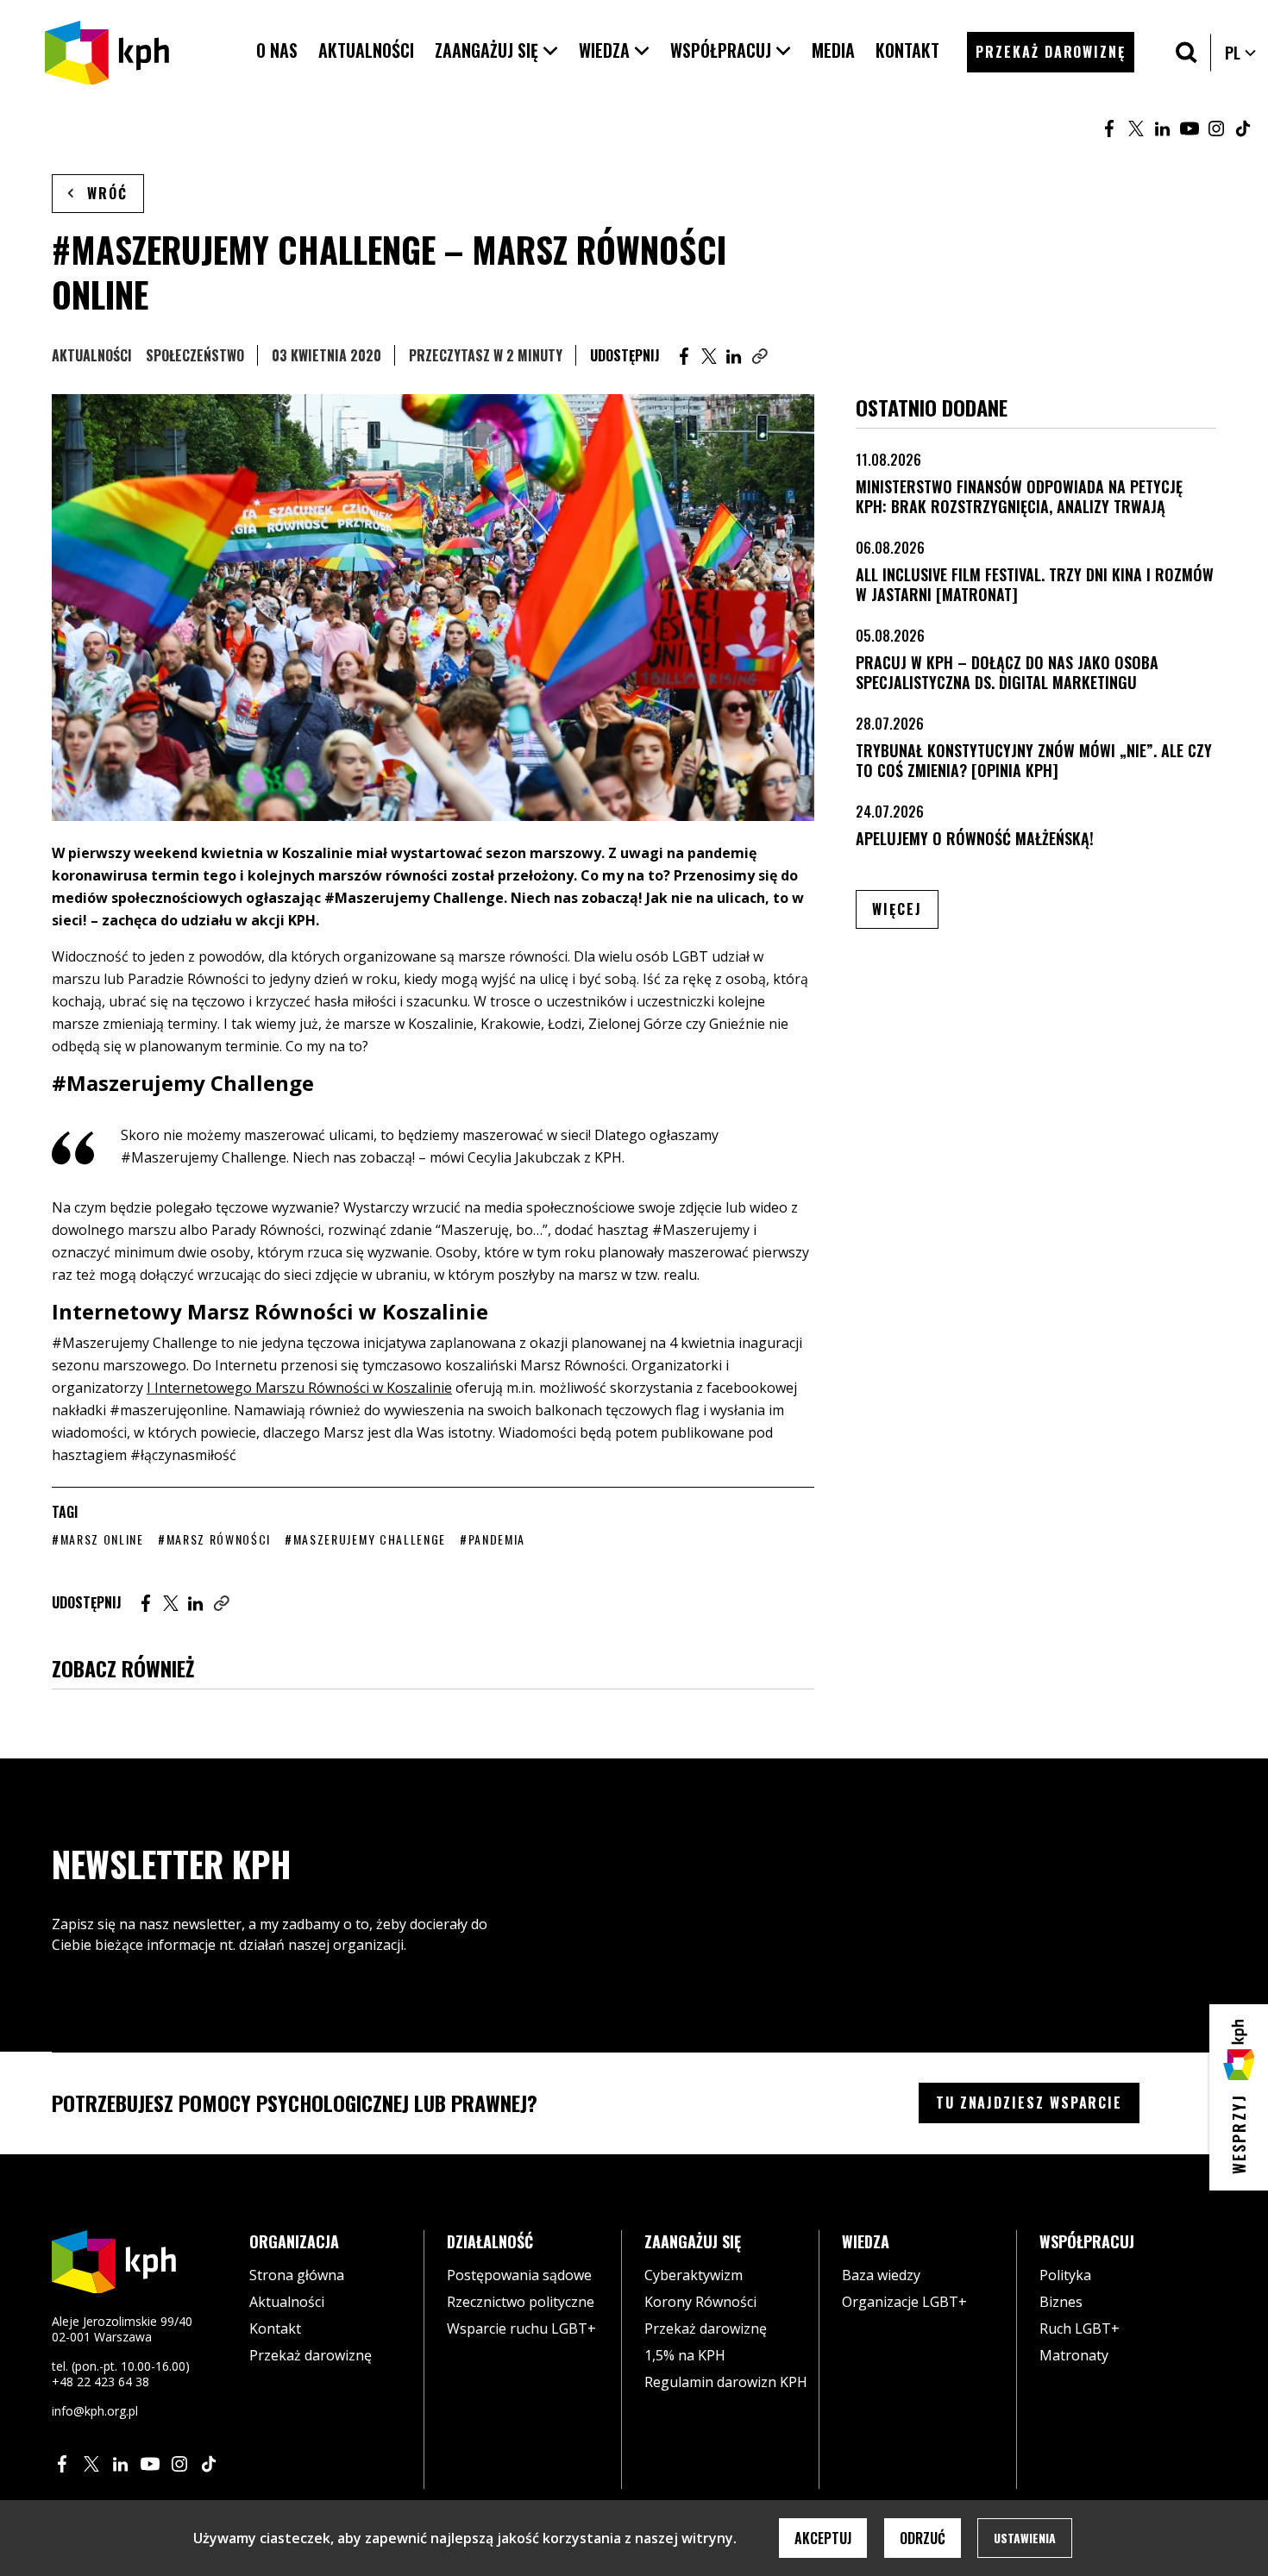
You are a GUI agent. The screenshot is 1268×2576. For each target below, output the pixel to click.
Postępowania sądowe (519, 2275)
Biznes (1061, 2302)
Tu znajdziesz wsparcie (1029, 2103)
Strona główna (297, 2275)
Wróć (107, 193)
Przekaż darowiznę (311, 2355)
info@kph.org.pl (95, 2411)
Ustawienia (1025, 2538)
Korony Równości (700, 2302)
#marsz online (98, 1539)
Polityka (1065, 2275)
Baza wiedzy (881, 2275)
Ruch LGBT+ (1080, 2328)
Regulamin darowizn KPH (726, 2382)
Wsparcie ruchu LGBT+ (521, 2328)
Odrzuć (923, 2538)
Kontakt (275, 2328)
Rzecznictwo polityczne (521, 2302)
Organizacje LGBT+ (904, 2302)
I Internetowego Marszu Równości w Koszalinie (299, 1388)
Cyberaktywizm (694, 2275)
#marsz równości (214, 1539)
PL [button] (1241, 53)
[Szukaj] (1186, 52)
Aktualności (92, 355)
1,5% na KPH (685, 2355)
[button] (496, 50)
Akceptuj (823, 2538)
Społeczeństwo (195, 355)
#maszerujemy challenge (365, 1539)
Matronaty (1074, 2355)
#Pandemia (493, 1539)
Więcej (905, 909)
